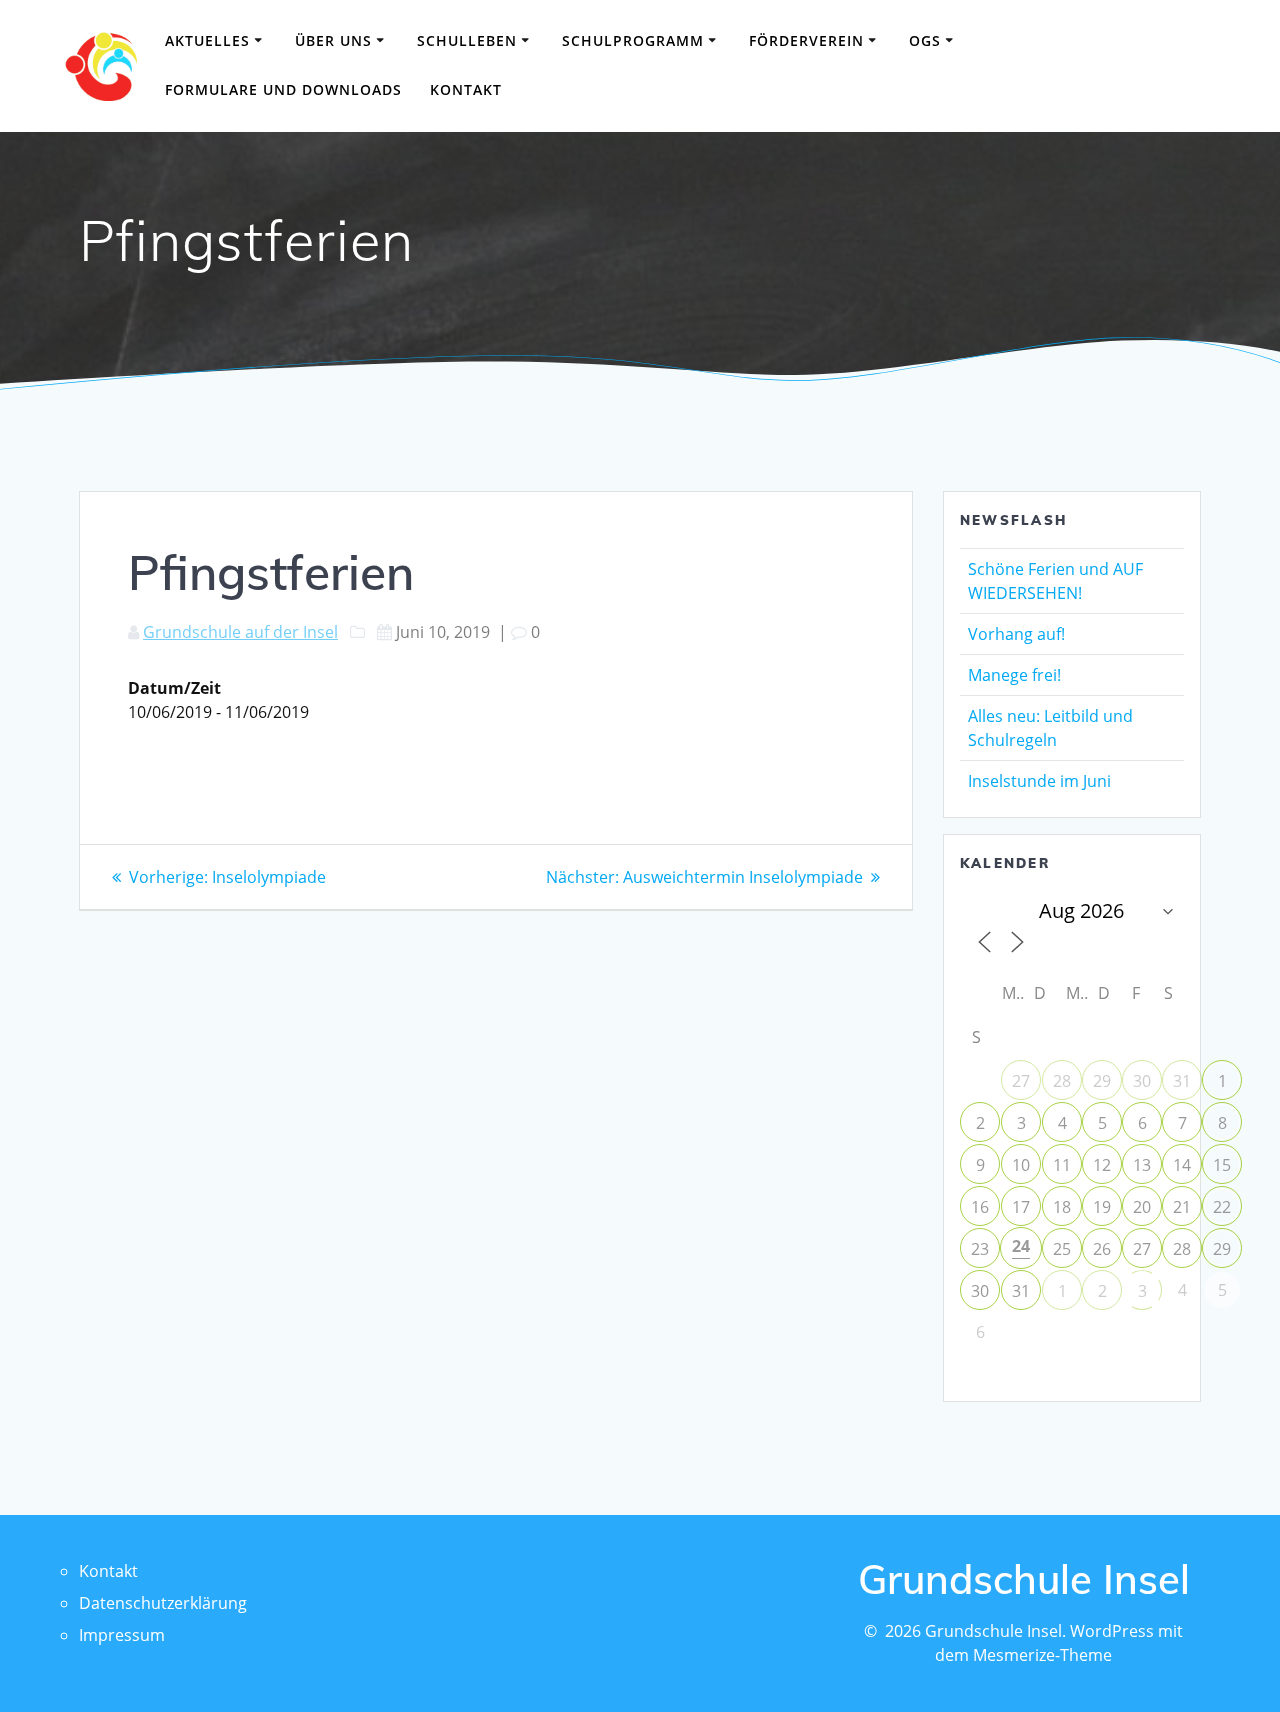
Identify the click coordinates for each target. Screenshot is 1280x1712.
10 (1021, 1165)
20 (1142, 1207)
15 (1222, 1165)
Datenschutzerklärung (163, 1603)
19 (1102, 1207)
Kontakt (466, 89)
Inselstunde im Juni (1039, 781)
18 (1062, 1207)
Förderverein (806, 40)
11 (1062, 1165)
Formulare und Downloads (283, 89)
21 (1182, 1207)
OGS (925, 40)
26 (1102, 1249)
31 (1182, 1081)
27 (1021, 1081)
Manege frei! (1014, 675)
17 (1021, 1207)
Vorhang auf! (1016, 634)
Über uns (333, 40)
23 (980, 1249)
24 (1021, 1246)
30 (1142, 1081)
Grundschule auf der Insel (240, 632)
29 (1102, 1081)
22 (1222, 1207)
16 (980, 1207)
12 (1102, 1165)
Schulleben (467, 40)
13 (1142, 1165)
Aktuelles (207, 40)
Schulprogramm (633, 40)
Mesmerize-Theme (1042, 1655)
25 (1062, 1249)
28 (1062, 1081)
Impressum (122, 1635)
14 (1182, 1165)
